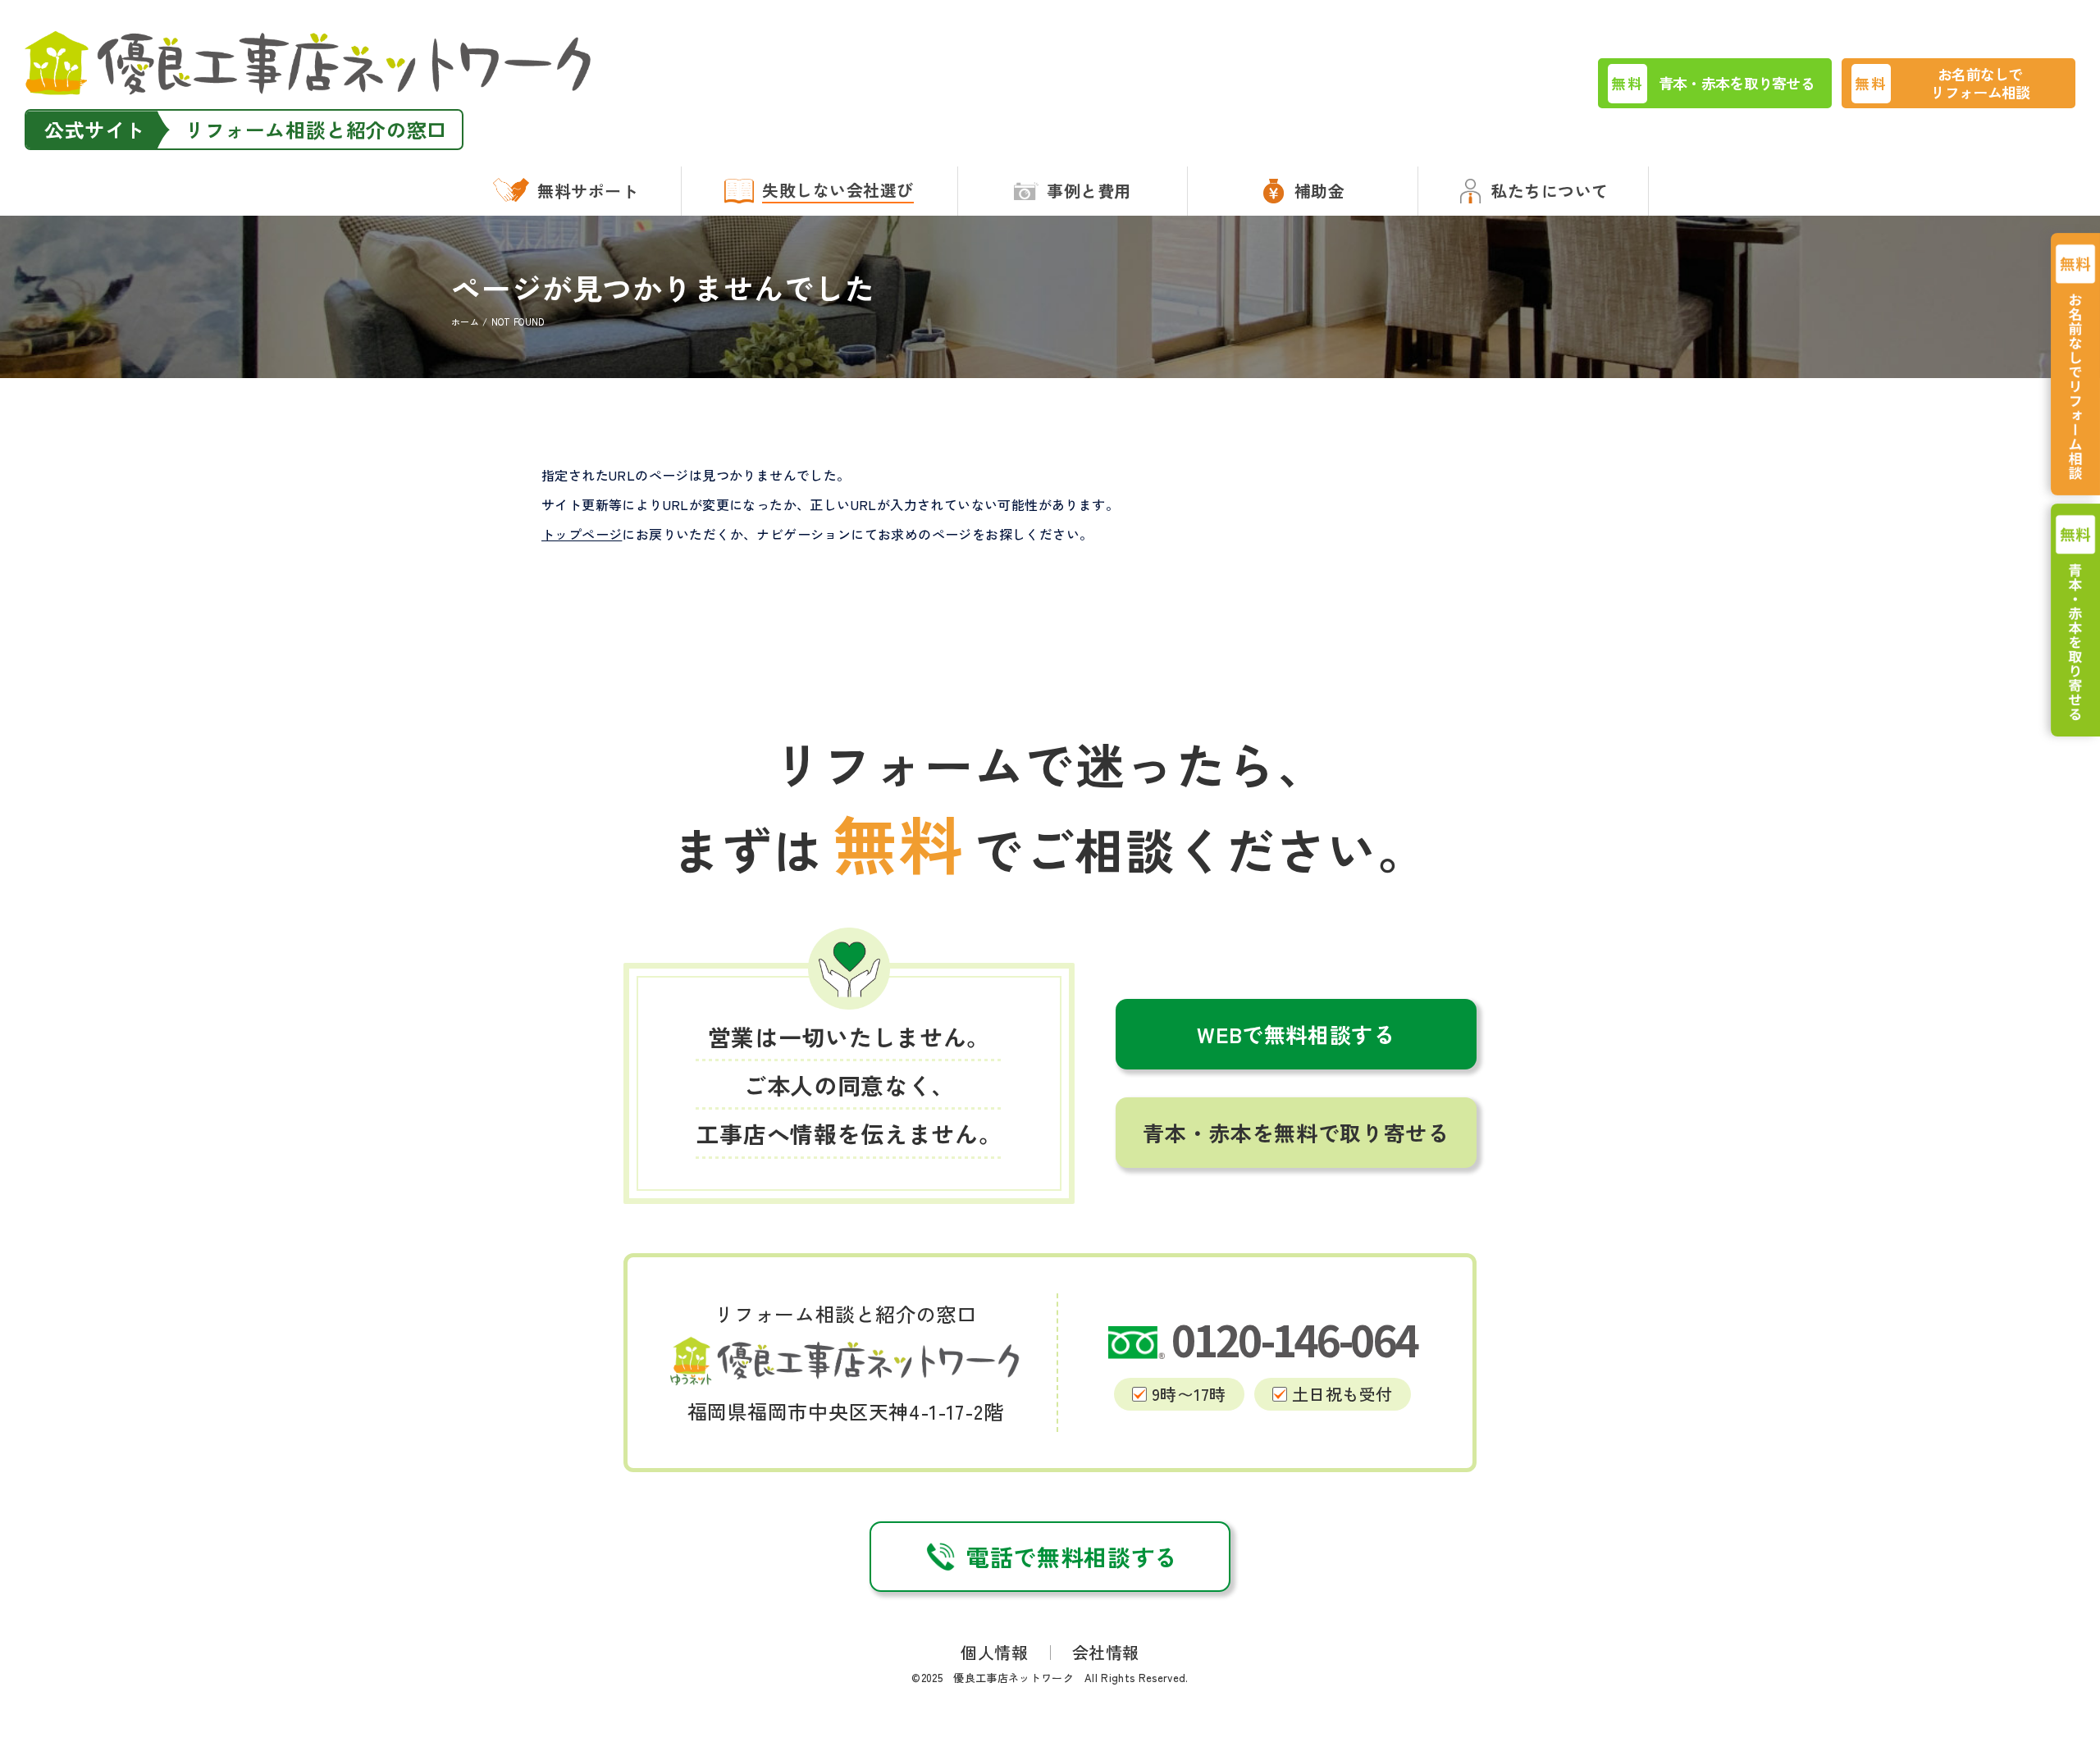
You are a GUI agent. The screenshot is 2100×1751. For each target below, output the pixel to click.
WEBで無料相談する (1296, 1034)
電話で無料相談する (1072, 1557)
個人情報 (994, 1652)
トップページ (582, 534)
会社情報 (1106, 1652)
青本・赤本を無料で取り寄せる (1296, 1132)
